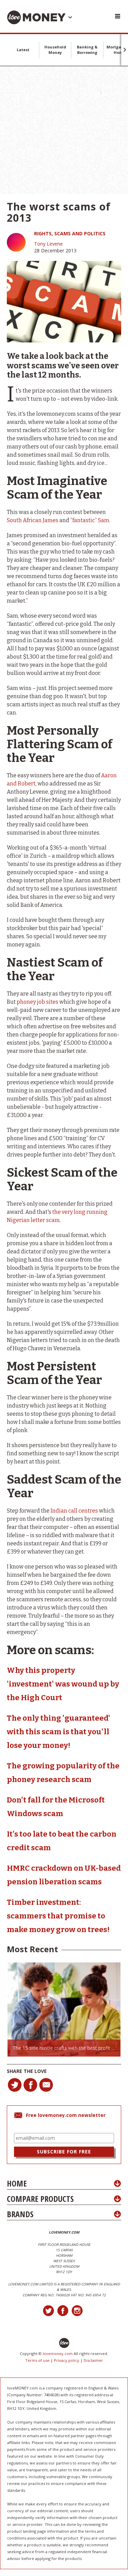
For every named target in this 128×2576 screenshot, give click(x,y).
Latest (23, 50)
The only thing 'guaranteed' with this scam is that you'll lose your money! (59, 1732)
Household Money (55, 50)
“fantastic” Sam (90, 520)
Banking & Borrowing (87, 50)
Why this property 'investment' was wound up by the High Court (63, 1684)
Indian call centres (74, 1511)
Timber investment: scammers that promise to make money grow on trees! (58, 1916)
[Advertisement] (64, 130)
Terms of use (37, 2360)
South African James (33, 520)
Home (17, 2183)
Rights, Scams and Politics (70, 233)
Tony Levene (48, 244)
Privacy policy (67, 2360)
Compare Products (40, 2199)
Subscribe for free (64, 2152)
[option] (64, 2010)
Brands (20, 2214)
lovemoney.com (58, 2353)
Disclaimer (93, 2360)
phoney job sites (38, 1002)
